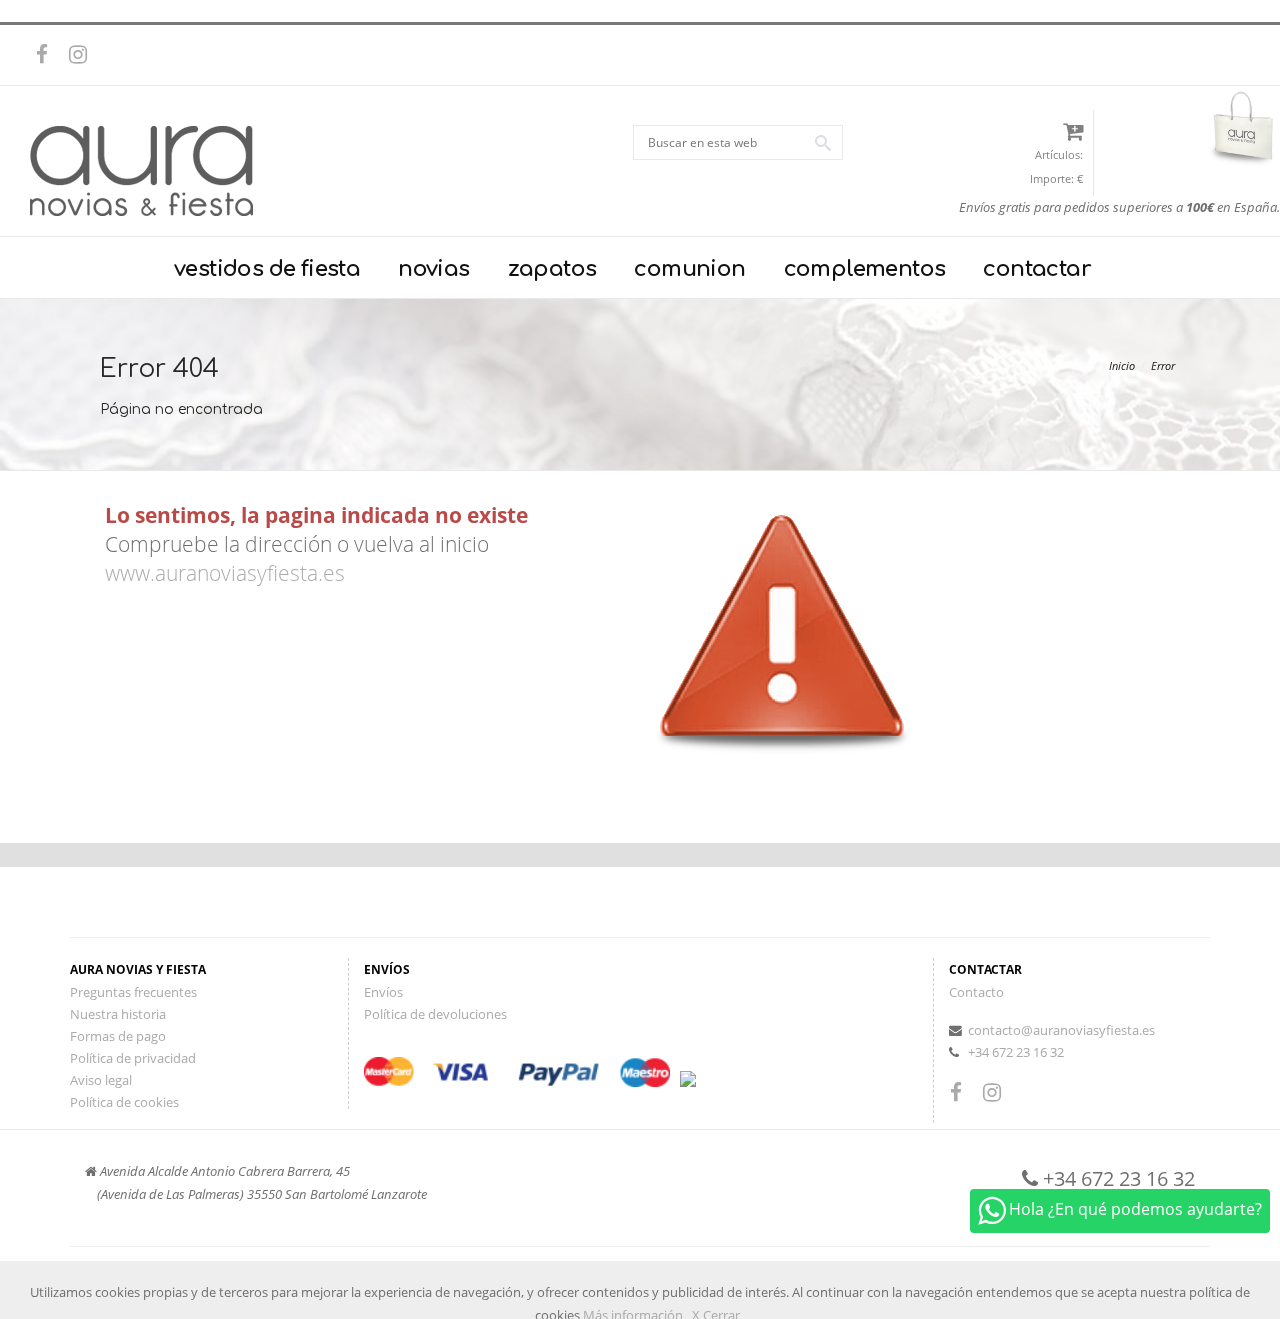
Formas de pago (118, 1036)
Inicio (1122, 365)
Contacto (976, 992)
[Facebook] (50, 55)
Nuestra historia (118, 1014)
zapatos (552, 269)
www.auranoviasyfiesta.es (225, 573)
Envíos (383, 992)
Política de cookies (124, 1102)
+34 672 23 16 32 (1016, 1052)
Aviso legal (101, 1080)
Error (1163, 365)
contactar (1037, 269)
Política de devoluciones (435, 1014)
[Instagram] (83, 55)
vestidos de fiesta (267, 269)
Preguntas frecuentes (133, 992)
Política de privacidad (133, 1058)
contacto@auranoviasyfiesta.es (1061, 1030)
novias (433, 269)
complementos (865, 269)
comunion (689, 269)
